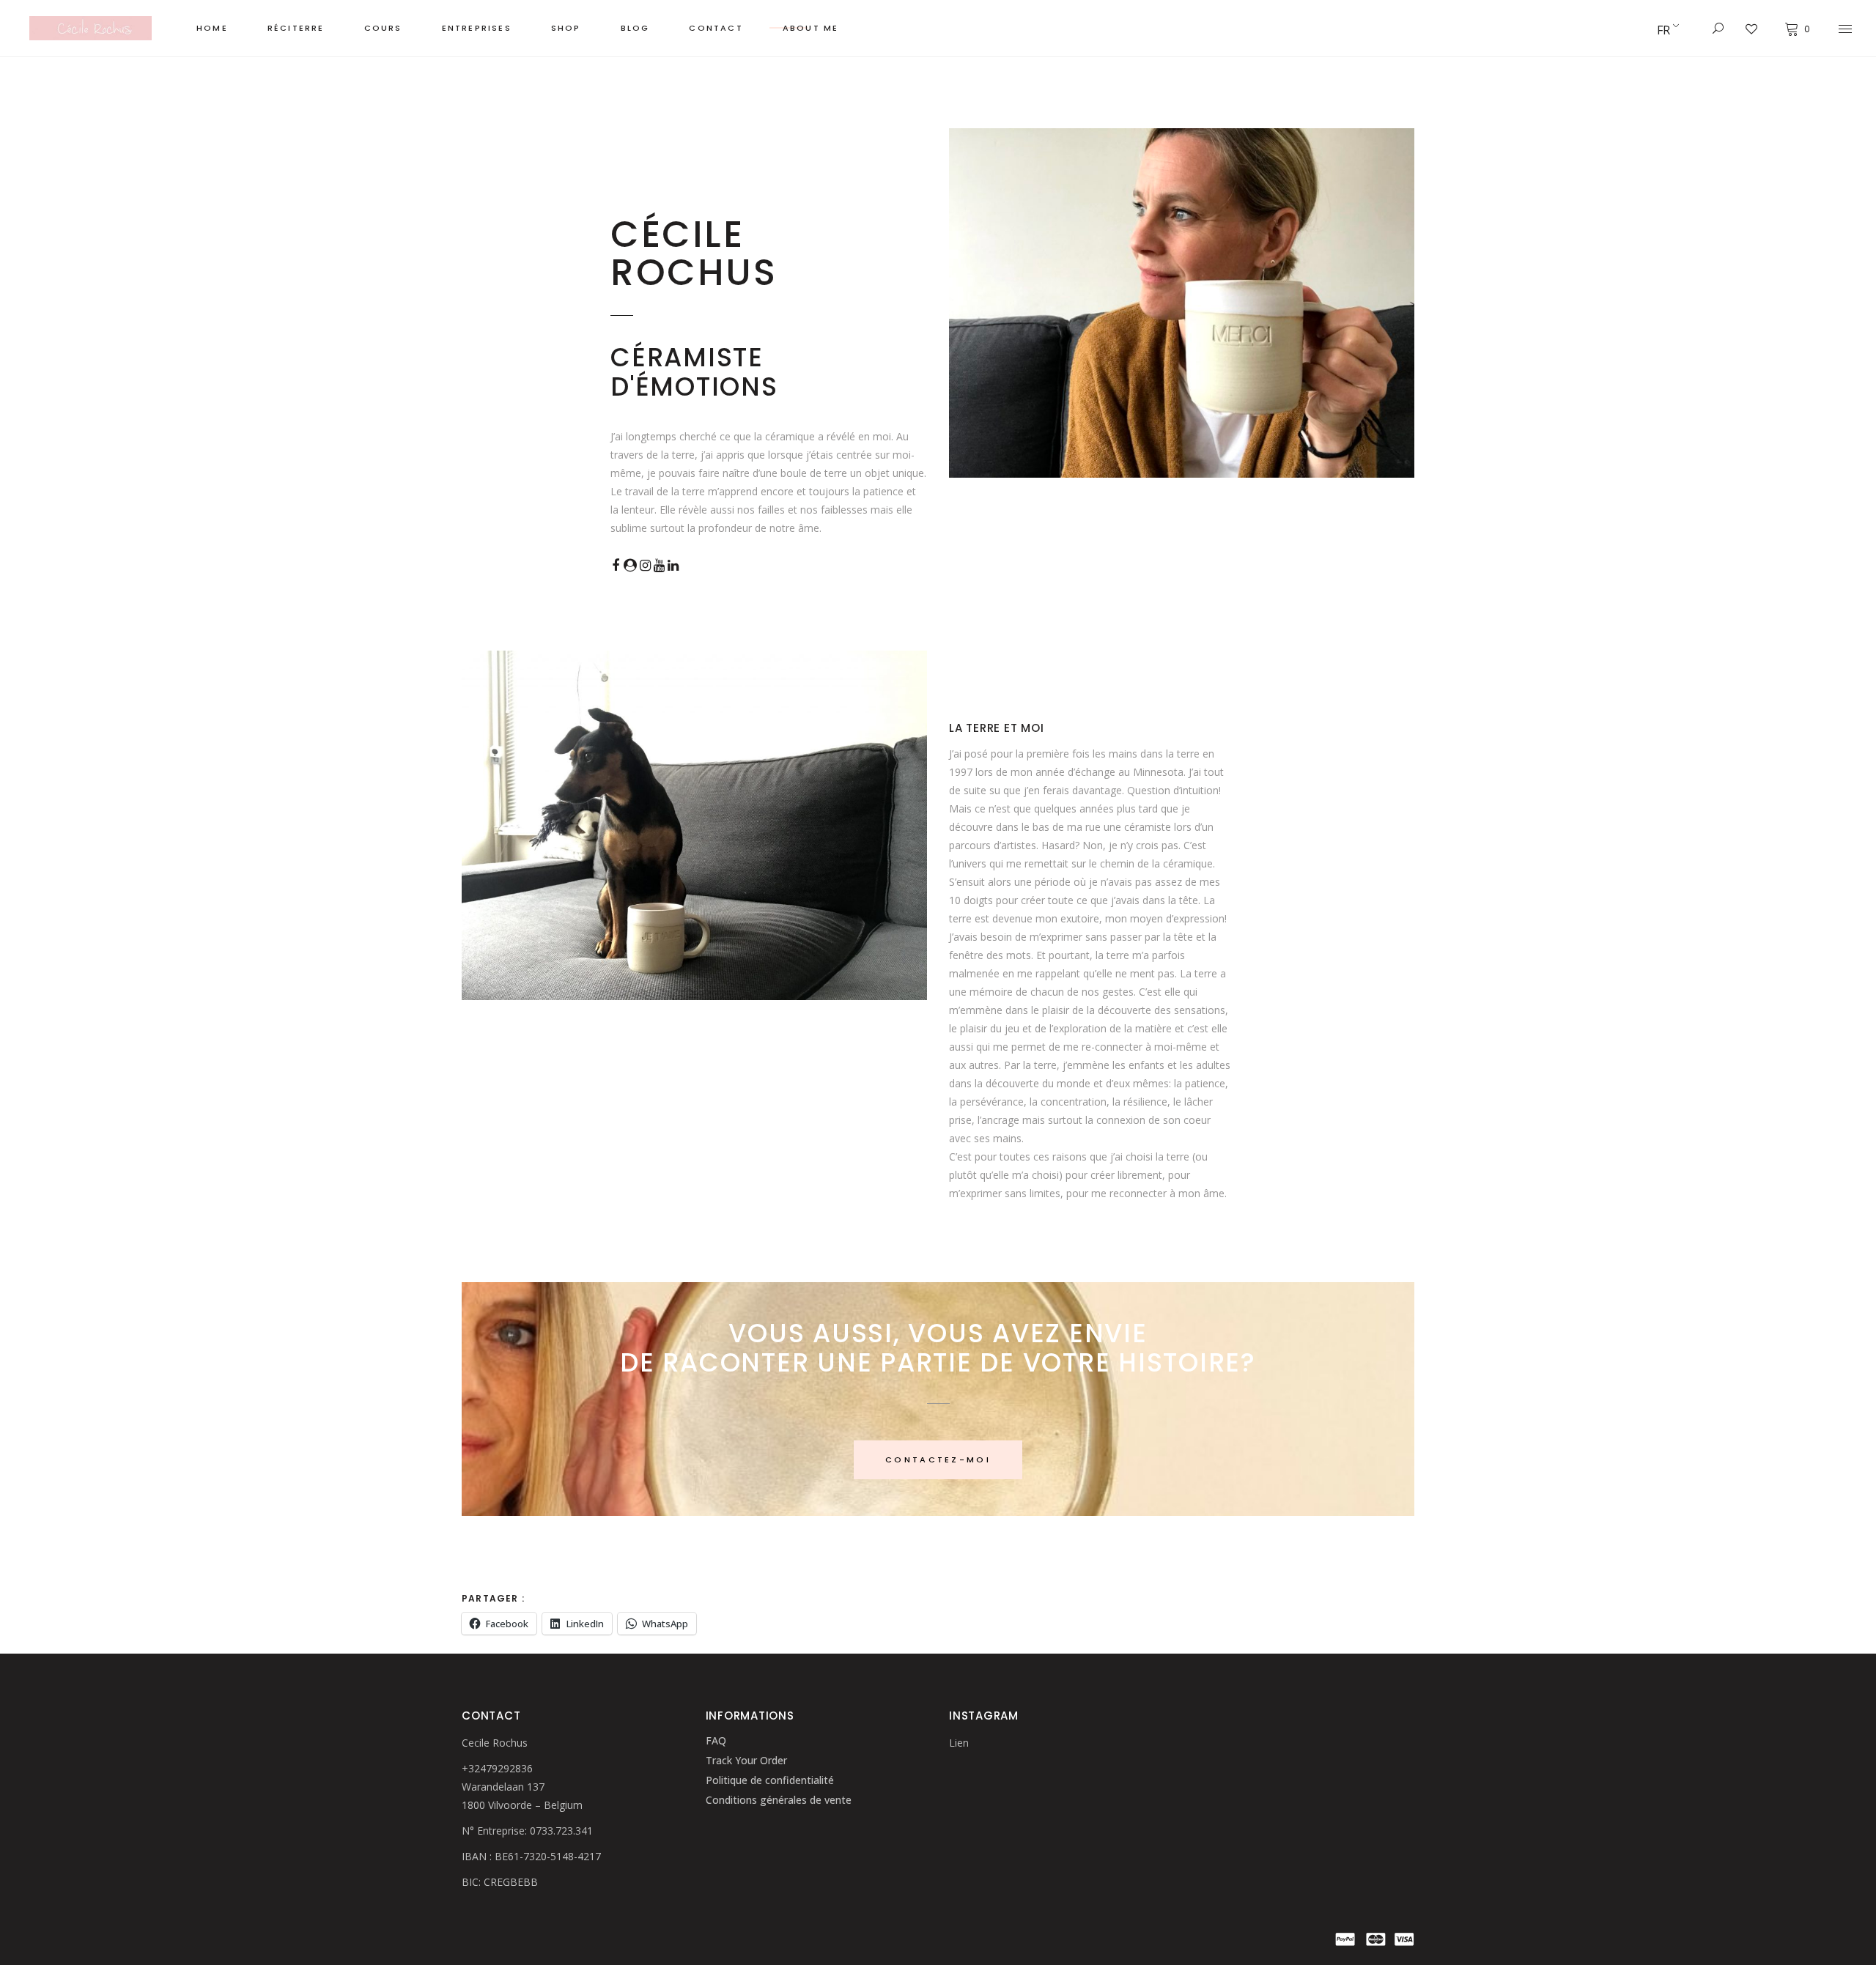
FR (1663, 30)
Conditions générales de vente (779, 1800)
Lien (959, 1743)
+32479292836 (497, 1768)
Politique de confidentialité (770, 1780)
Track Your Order (746, 1760)
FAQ (716, 1740)
